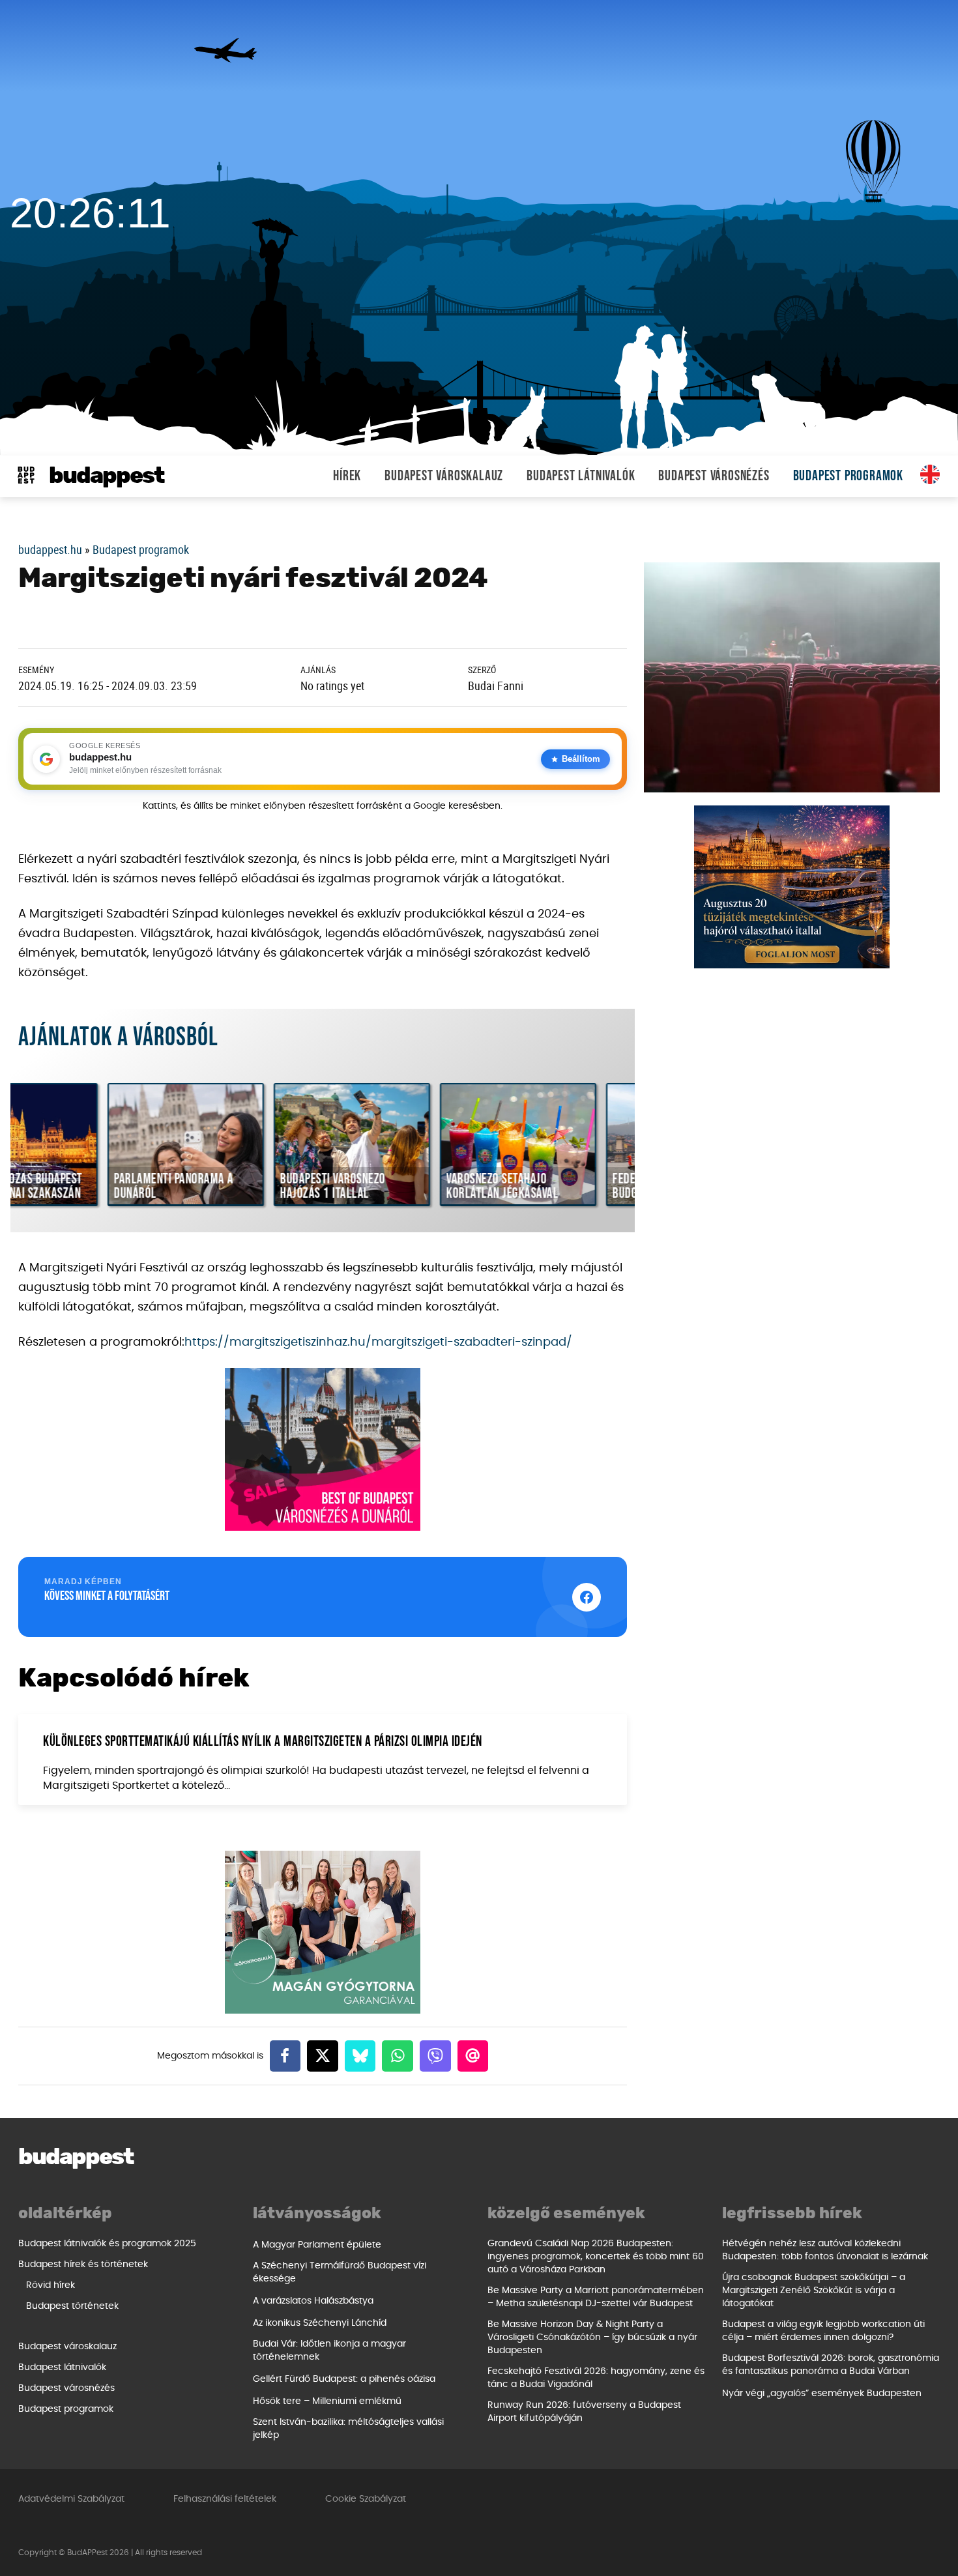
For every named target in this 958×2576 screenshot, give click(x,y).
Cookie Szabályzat (366, 2499)
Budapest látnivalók (581, 476)
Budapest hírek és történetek (83, 2265)
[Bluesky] (360, 2056)
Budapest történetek (72, 2306)
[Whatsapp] (398, 2056)
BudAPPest (107, 476)
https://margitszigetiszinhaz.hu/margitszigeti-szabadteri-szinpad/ (378, 1342)
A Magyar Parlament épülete (317, 2245)
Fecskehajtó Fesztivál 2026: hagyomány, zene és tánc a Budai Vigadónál (596, 2378)
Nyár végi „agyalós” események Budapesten (822, 2394)
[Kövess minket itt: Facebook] (587, 1597)
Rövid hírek (51, 2285)
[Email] (473, 2056)
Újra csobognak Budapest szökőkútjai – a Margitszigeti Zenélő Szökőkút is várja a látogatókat (814, 2291)
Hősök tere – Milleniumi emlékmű (327, 2401)
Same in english (930, 474)
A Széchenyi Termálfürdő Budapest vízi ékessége (340, 2272)
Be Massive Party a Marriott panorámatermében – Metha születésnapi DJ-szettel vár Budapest (596, 2297)
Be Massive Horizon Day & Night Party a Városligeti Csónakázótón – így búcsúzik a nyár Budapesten (592, 2337)
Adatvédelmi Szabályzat (71, 2499)
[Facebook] (285, 2056)
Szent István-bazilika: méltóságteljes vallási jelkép (348, 2429)
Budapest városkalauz (444, 476)
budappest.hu (50, 549)
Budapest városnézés (714, 476)
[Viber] (435, 2056)
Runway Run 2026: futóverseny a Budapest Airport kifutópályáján (584, 2412)
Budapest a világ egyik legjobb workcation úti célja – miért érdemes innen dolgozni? (823, 2331)
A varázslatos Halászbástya (313, 2301)
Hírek (347, 476)
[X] (323, 2056)
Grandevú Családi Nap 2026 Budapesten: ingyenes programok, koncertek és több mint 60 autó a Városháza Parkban (596, 2257)
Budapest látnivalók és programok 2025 (107, 2244)
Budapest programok (848, 476)
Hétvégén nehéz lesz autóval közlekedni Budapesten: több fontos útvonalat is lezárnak (825, 2250)
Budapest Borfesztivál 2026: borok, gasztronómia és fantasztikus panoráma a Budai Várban (831, 2365)
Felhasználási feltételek (225, 2499)
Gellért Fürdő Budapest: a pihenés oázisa (344, 2379)
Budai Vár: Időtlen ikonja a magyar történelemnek (329, 2351)
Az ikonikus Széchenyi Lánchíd (320, 2323)
